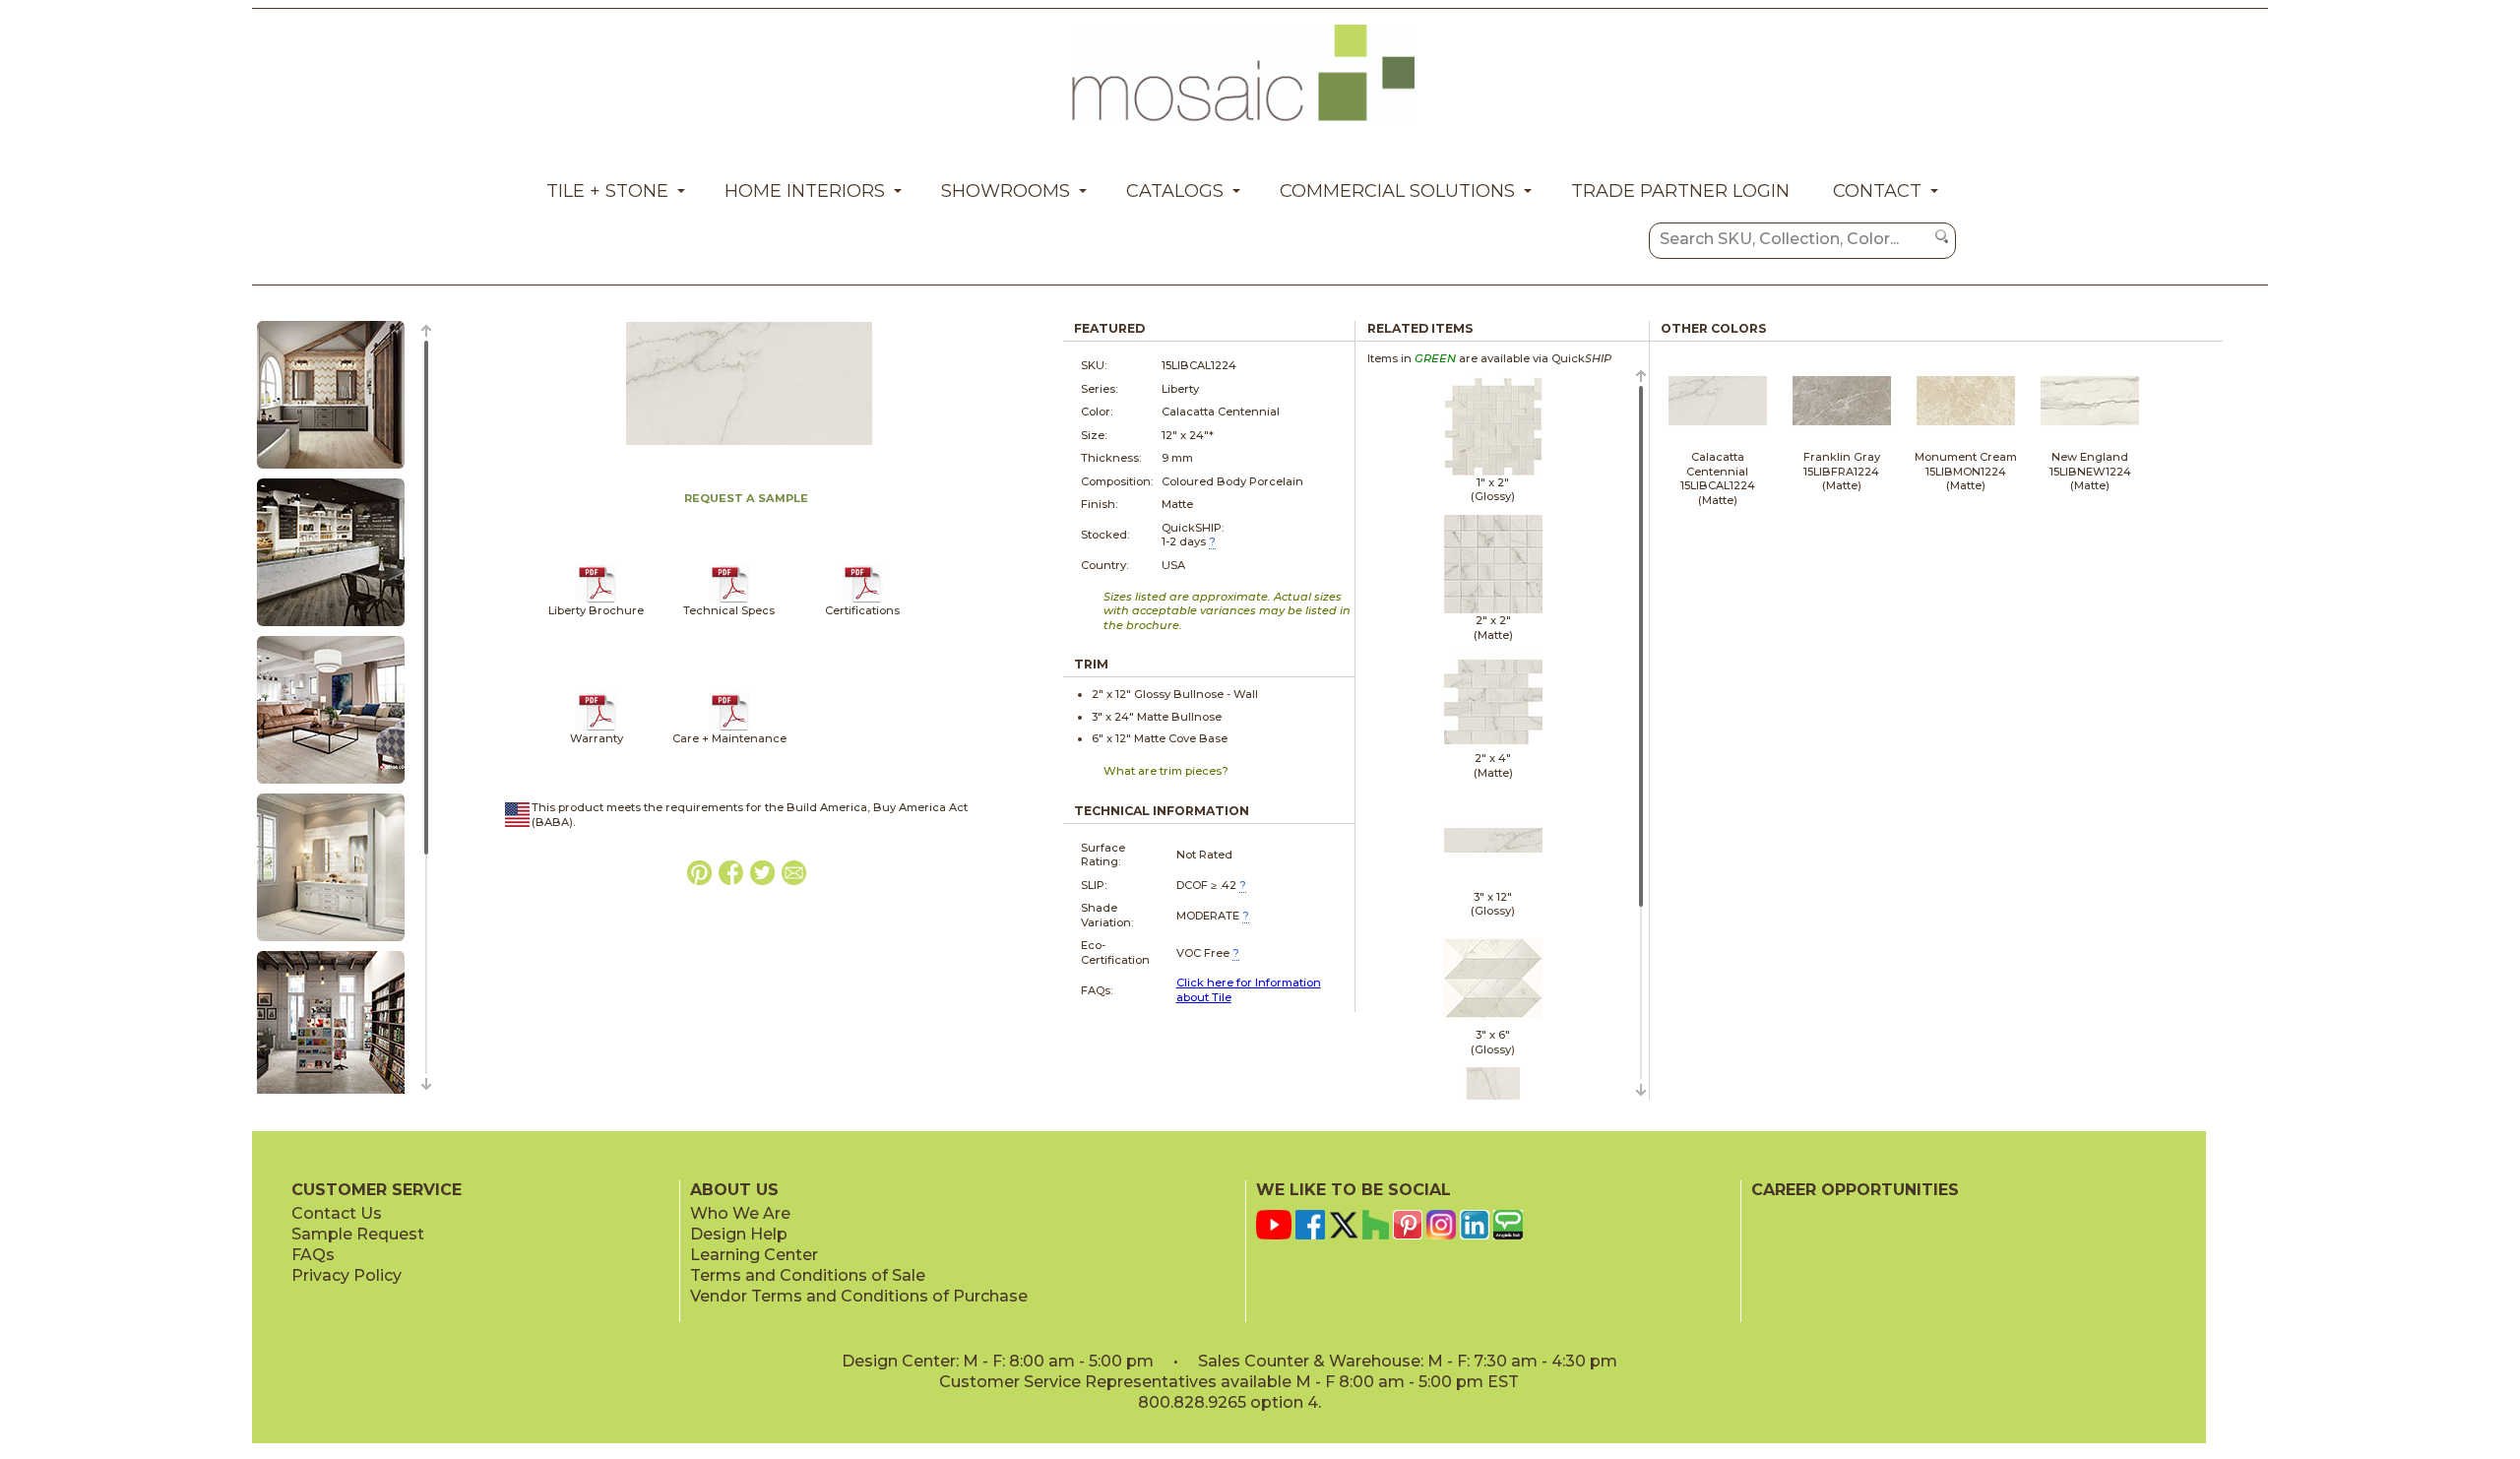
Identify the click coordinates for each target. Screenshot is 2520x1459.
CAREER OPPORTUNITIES (1855, 1190)
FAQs (313, 1255)
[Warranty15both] (597, 728)
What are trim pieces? (1166, 771)
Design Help (739, 1234)
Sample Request (358, 1234)
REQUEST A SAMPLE (746, 498)
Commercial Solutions (1397, 191)
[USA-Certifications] (863, 600)
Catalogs (1175, 191)
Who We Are (740, 1213)
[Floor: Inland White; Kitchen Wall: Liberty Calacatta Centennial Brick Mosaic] (331, 785)
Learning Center (754, 1255)
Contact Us (337, 1213)
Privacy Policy (346, 1275)
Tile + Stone (607, 191)
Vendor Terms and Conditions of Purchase (859, 1296)
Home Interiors (805, 191)
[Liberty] (597, 600)
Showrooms (1006, 191)
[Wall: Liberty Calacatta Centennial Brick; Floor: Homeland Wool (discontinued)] (331, 627)
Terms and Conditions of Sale (808, 1275)
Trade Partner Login (1680, 191)
